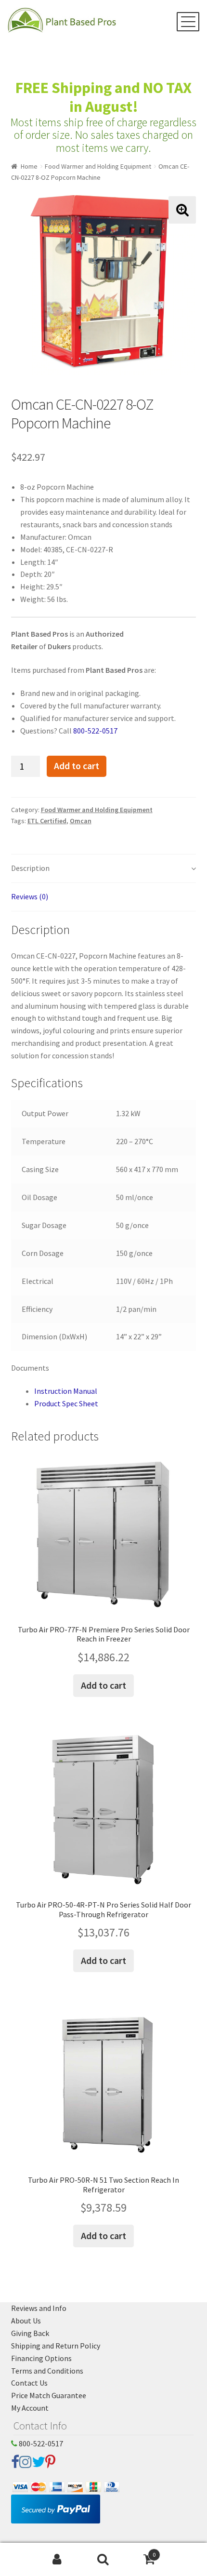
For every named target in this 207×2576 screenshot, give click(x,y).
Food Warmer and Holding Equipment (98, 166)
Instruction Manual (66, 1391)
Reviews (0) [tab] (30, 896)
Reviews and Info (39, 2308)
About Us (26, 2321)
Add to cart (77, 766)
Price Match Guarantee (49, 2395)
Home (29, 166)
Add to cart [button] (103, 1685)
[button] (182, 210)
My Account (30, 2408)
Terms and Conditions (47, 2371)
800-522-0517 (95, 731)
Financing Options (41, 2358)
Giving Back (30, 2333)
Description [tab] (30, 868)
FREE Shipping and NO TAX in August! (103, 97)
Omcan (81, 821)
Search (103, 2560)
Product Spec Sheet (66, 1403)
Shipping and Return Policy (56, 2346)
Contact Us (29, 2383)
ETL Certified (47, 821)
